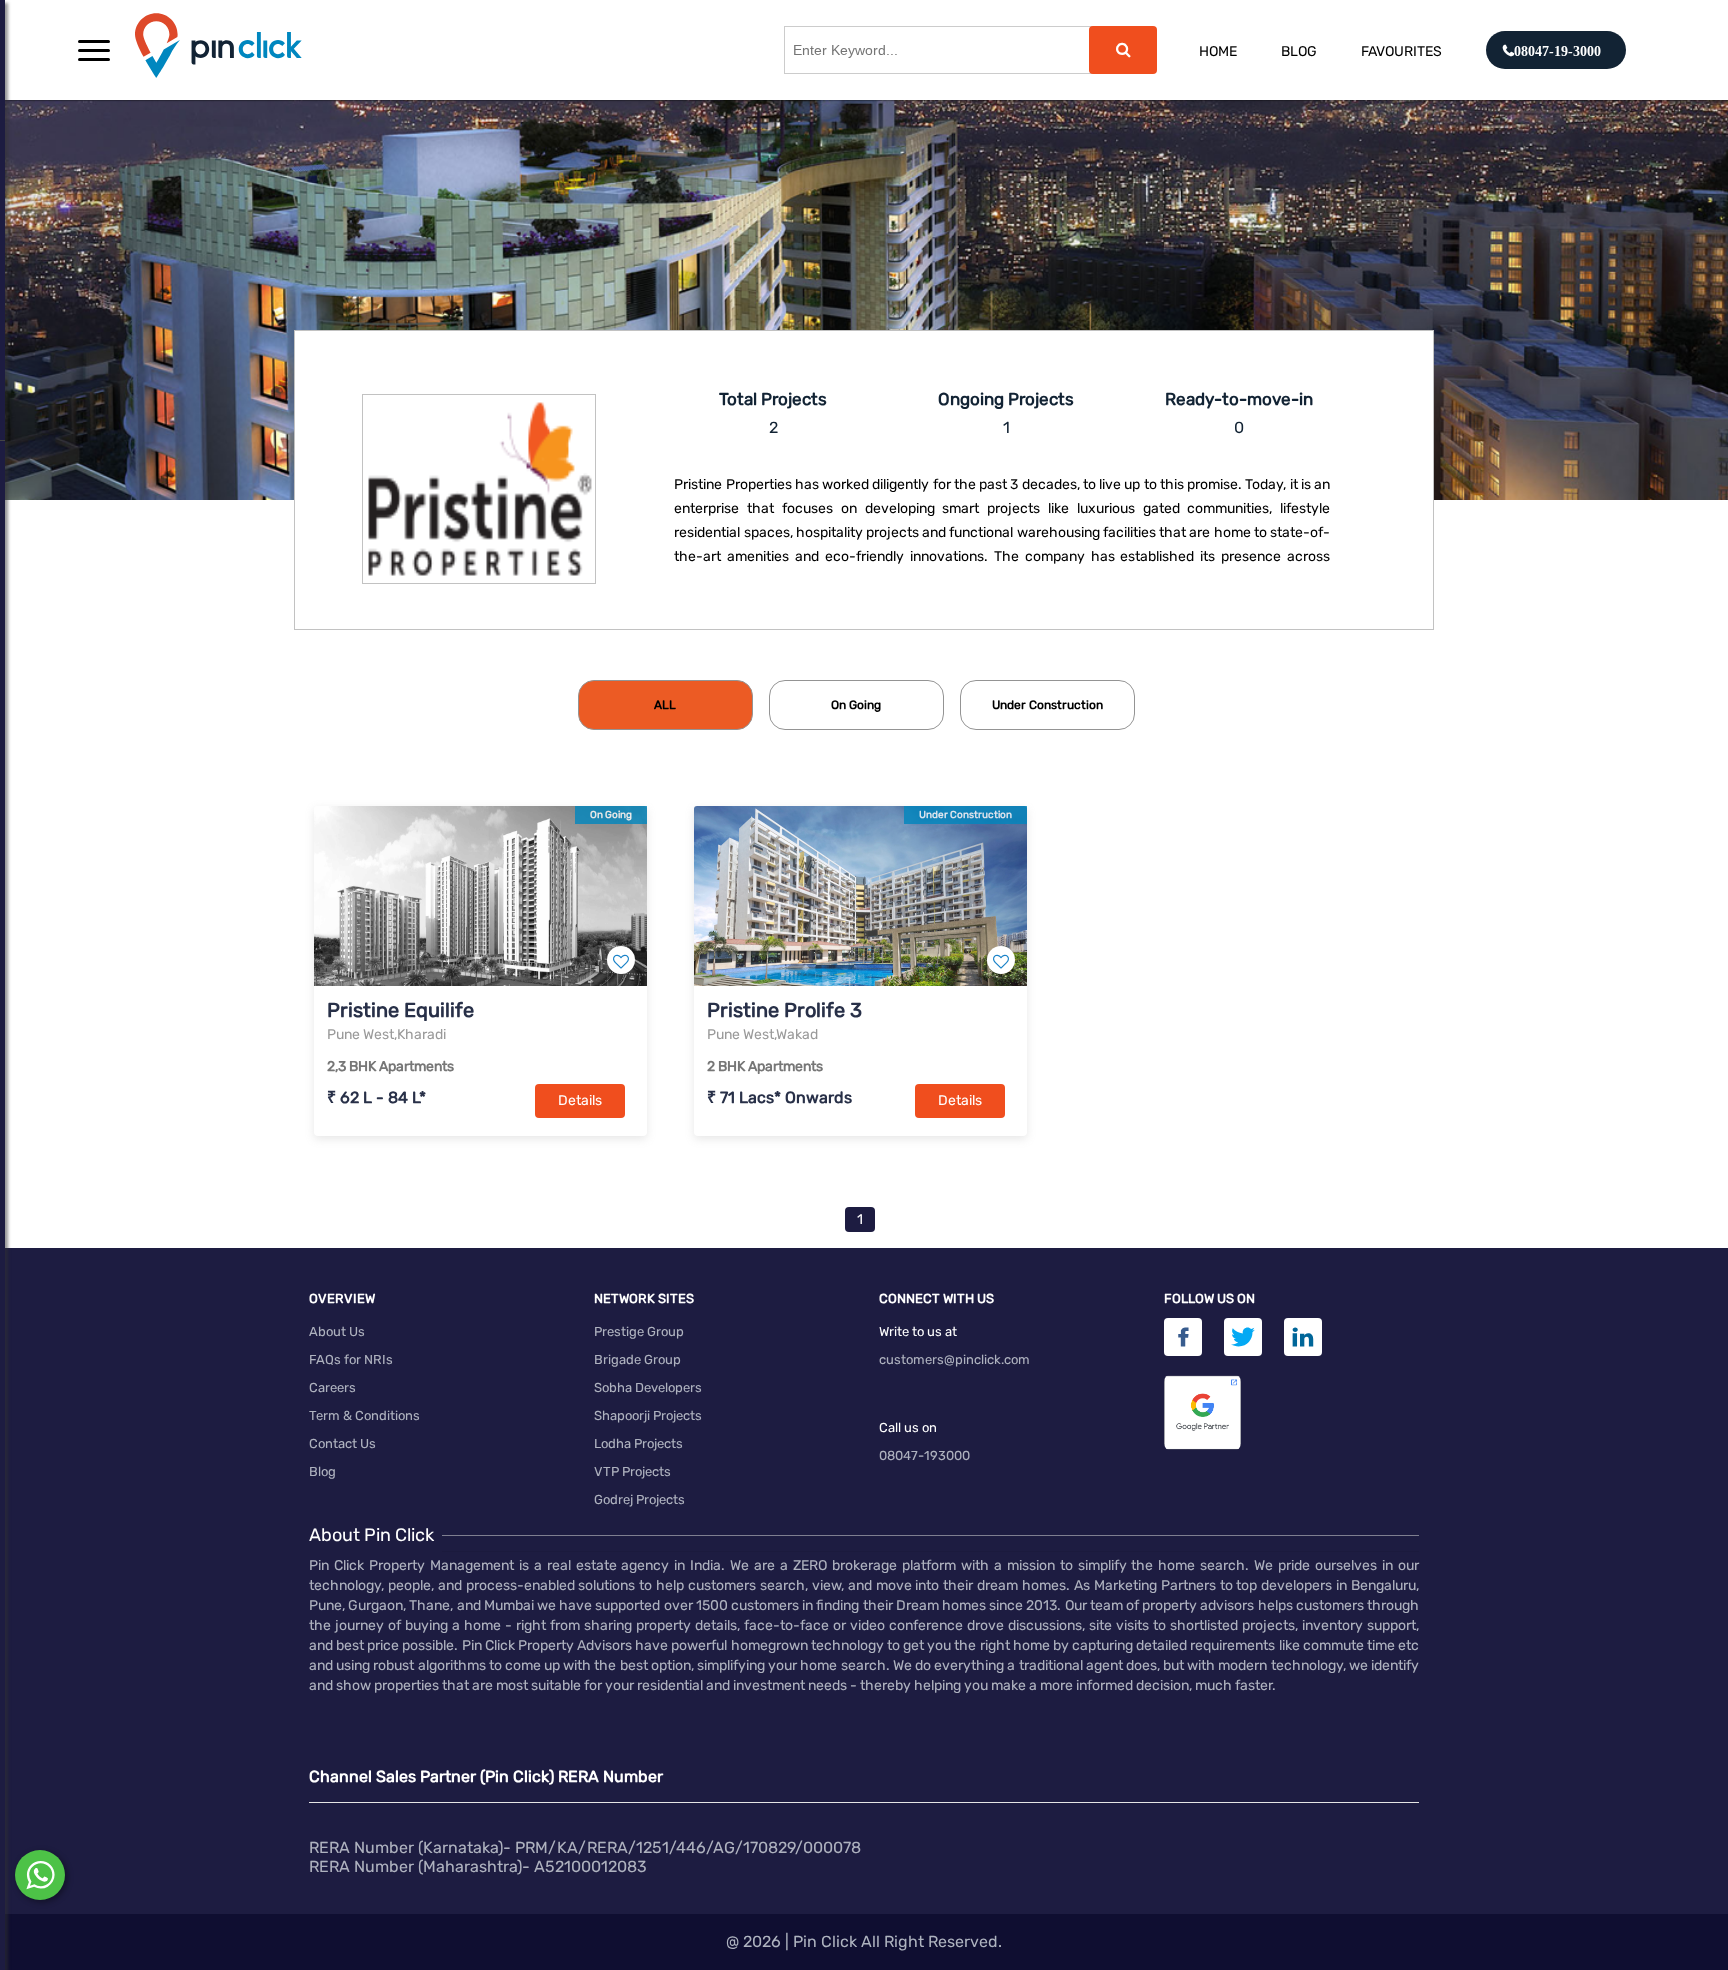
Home (1218, 51)
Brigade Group (637, 1359)
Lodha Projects (638, 1443)
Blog (1299, 51)
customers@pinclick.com (954, 1359)
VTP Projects (632, 1471)
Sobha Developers (648, 1387)
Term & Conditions (364, 1415)
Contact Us (342, 1443)
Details (580, 1100)
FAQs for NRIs (351, 1359)
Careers (332, 1387)
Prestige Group (639, 1331)
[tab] (665, 705)
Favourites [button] (1401, 51)
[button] (94, 50)
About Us (337, 1331)
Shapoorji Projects (648, 1415)
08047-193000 (924, 1455)
